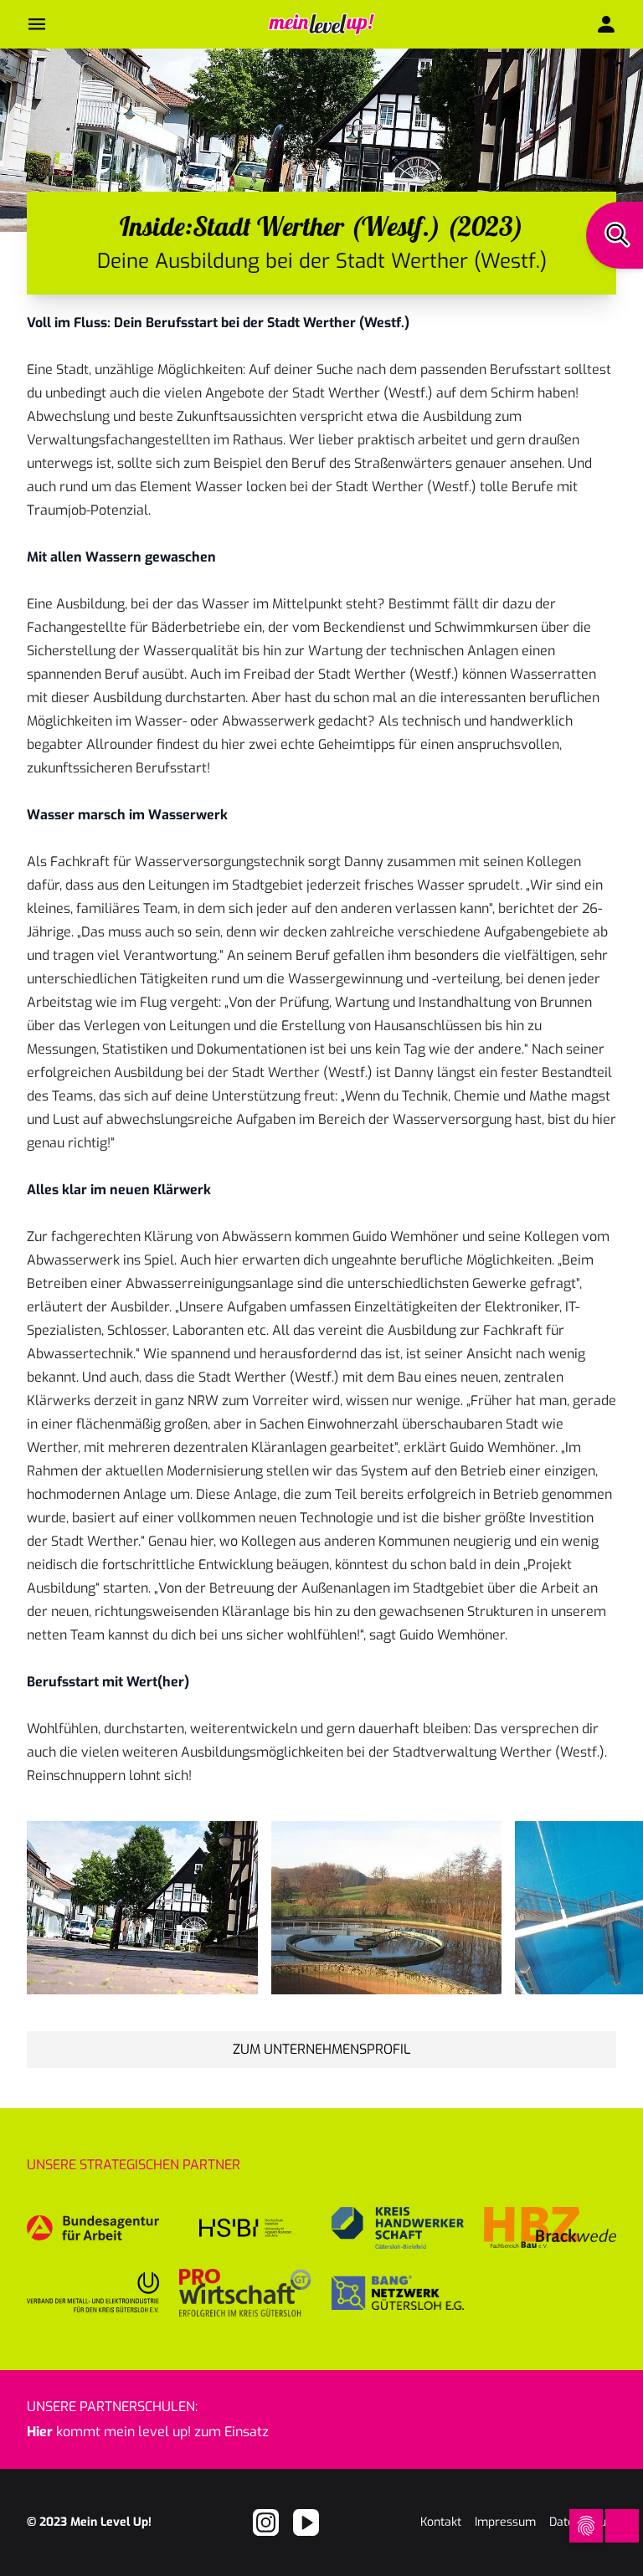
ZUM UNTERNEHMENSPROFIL (322, 2049)
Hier (40, 2432)
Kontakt (441, 2522)
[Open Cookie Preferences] (586, 2526)
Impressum (505, 2522)
